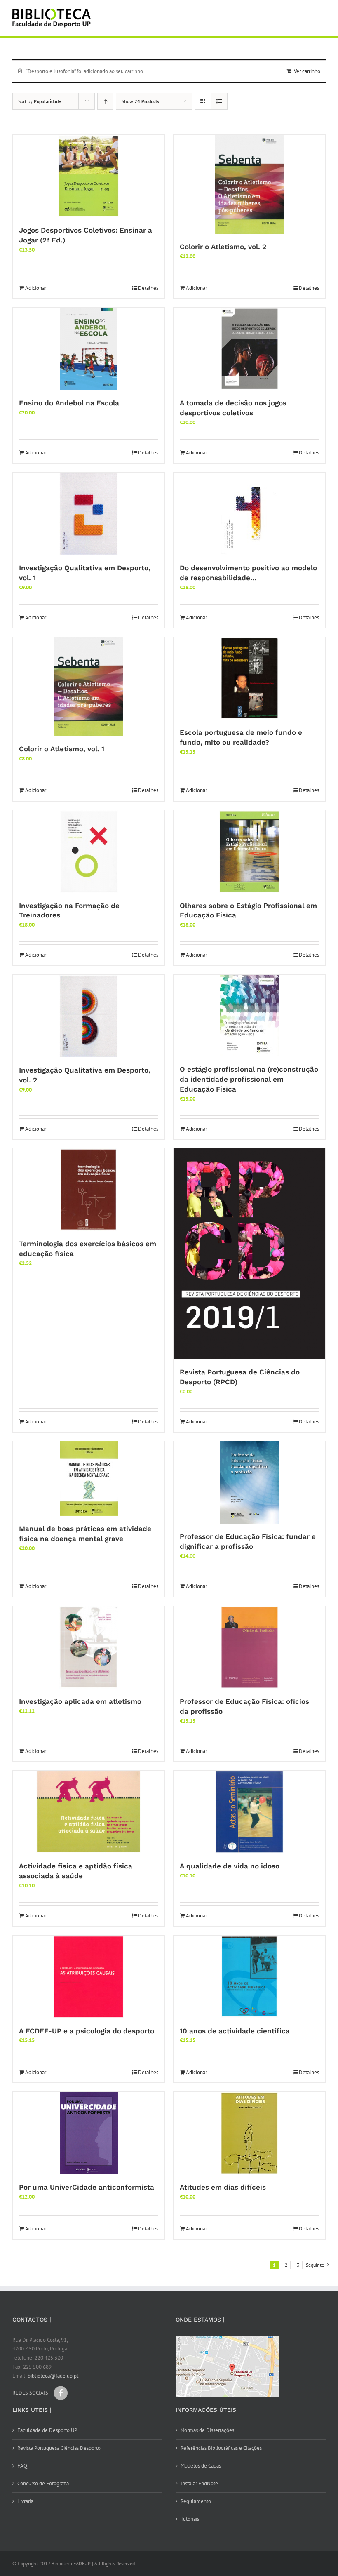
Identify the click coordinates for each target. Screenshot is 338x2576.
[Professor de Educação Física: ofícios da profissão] (249, 1647)
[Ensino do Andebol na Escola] (89, 349)
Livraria (25, 2501)
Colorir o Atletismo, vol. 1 (62, 749)
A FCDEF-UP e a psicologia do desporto (87, 2031)
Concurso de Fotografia (43, 2483)
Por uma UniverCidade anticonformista (87, 2187)
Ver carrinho (307, 71)
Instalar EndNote (199, 2483)
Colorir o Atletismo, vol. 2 (223, 247)
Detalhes (148, 288)
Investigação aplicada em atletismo (80, 1701)
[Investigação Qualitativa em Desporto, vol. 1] (89, 514)
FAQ (22, 2466)
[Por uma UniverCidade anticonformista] (89, 2133)
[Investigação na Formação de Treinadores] (89, 852)
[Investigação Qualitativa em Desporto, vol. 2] (89, 1016)
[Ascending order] (105, 101)
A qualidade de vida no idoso (230, 1866)
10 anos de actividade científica (235, 2031)
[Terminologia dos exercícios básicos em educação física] (89, 1190)
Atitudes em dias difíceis (223, 2187)
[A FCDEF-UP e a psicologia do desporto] (89, 1977)
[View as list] (219, 101)
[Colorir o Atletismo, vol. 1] (89, 687)
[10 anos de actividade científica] (249, 1977)
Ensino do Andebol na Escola (69, 403)
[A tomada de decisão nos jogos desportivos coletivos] (249, 349)
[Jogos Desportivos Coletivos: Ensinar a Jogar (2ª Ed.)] (89, 176)
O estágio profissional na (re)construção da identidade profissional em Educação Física (249, 1079)
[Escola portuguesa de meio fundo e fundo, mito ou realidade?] (249, 678)
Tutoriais (190, 2519)
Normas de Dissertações (207, 2430)
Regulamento (196, 2501)
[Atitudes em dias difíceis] (249, 2133)
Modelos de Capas (201, 2466)
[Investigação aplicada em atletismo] (89, 1647)
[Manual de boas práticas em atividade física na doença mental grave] (89, 1479)
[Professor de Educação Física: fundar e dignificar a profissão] (249, 1482)
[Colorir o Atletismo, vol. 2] (249, 184)
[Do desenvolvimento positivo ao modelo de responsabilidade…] (249, 514)
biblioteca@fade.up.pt (53, 2376)
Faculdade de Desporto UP (47, 2430)
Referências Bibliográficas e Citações (221, 2448)
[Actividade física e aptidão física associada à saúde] (89, 1812)
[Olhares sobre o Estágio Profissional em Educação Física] (249, 852)
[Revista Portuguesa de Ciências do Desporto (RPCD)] (249, 1254)
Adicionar (36, 288)
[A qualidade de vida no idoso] (249, 1812)
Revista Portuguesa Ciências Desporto (59, 2448)
